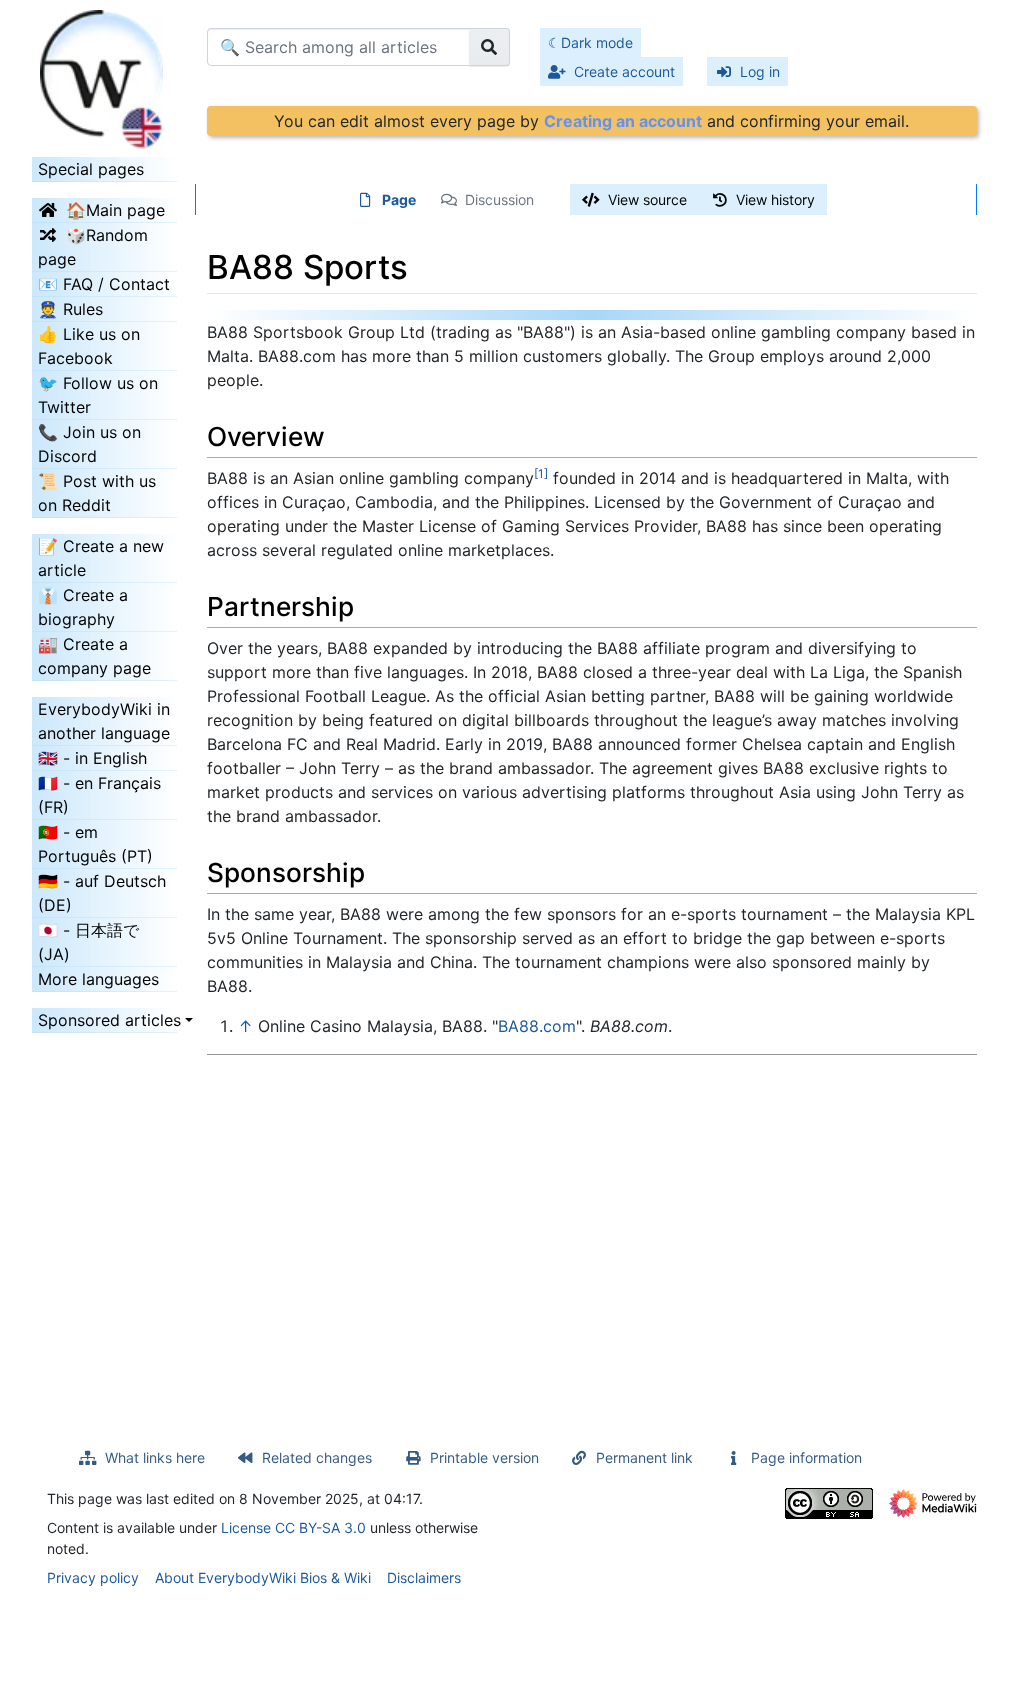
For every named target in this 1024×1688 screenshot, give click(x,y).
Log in (760, 71)
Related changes (317, 1457)
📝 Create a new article (101, 558)
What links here (155, 1457)
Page (399, 199)
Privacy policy (93, 1577)
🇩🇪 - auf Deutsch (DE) (102, 893)
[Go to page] (489, 47)
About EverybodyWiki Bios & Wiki (263, 1577)
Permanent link (644, 1457)
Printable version (484, 1457)
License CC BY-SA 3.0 (293, 1527)
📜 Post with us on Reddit (97, 493)
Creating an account (623, 121)
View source (647, 199)
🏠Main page (115, 210)
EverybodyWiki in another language (104, 721)
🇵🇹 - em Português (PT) (95, 844)
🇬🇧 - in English (92, 758)
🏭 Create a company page (94, 656)
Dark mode (597, 42)
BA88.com (537, 1026)
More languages (98, 979)
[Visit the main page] (104, 73)
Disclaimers (424, 1577)
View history (775, 199)
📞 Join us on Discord (89, 444)
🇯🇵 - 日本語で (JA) (88, 942)
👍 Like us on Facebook (89, 346)
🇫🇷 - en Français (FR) (99, 795)
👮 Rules (70, 309)
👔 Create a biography (83, 607)
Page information (806, 1457)
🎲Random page (93, 247)
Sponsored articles (104, 1020)
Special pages (91, 169)
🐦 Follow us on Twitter (98, 395)
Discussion (499, 199)
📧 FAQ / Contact (104, 284)
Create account (624, 71)
